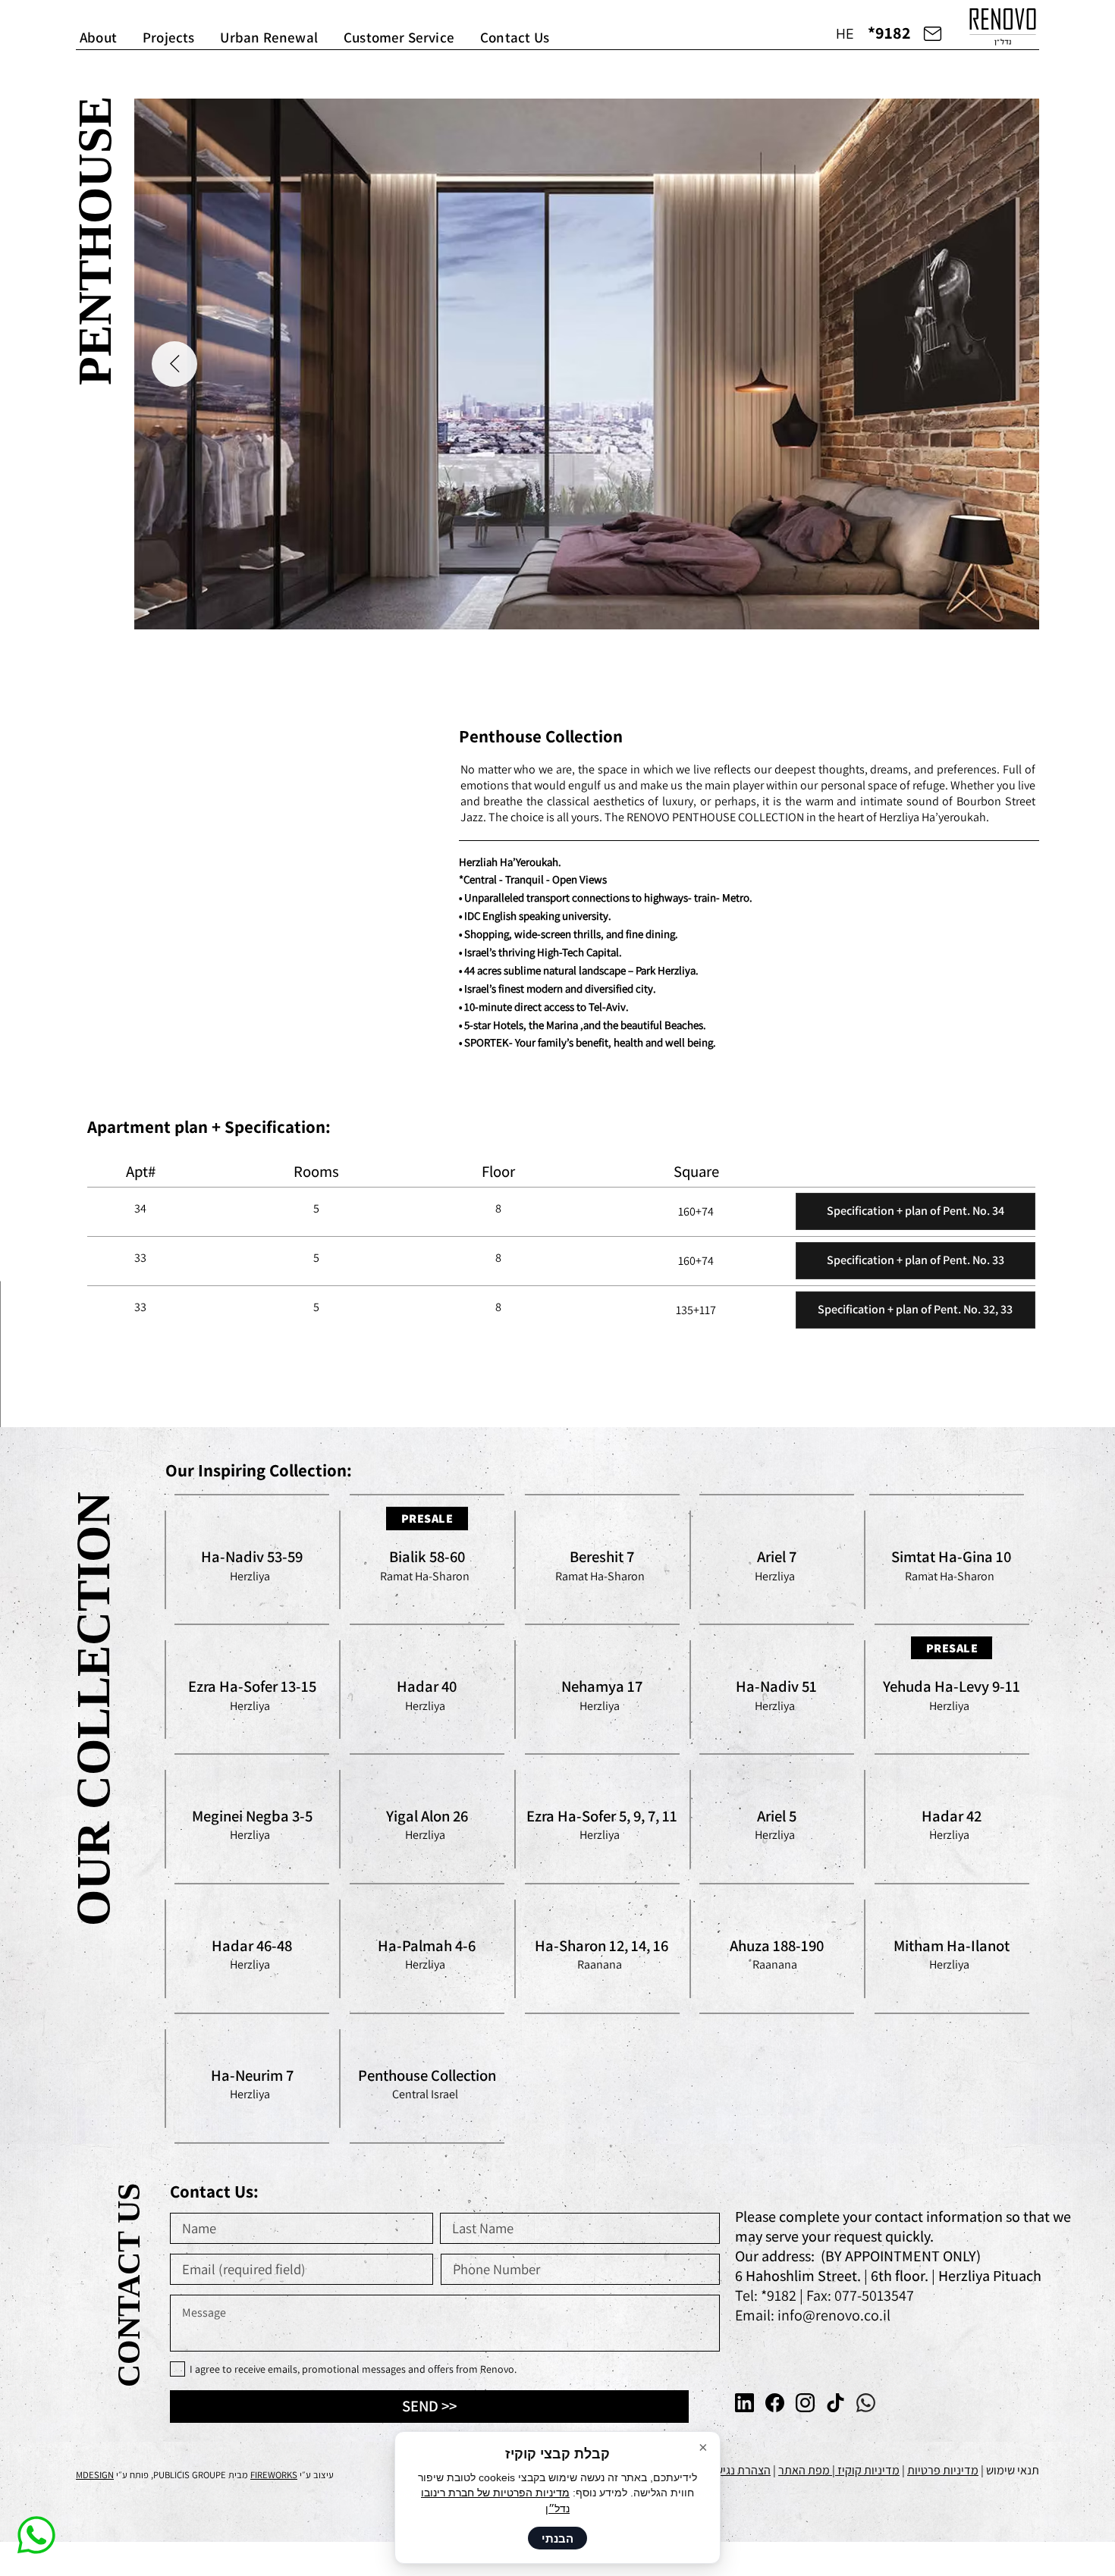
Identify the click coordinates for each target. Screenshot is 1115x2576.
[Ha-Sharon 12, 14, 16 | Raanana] (602, 1948)
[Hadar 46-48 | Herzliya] (253, 1948)
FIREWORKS (274, 2475)
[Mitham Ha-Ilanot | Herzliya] (952, 1948)
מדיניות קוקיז (868, 2470)
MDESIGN (95, 2475)
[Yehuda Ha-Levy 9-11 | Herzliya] (952, 1689)
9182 (783, 2295)
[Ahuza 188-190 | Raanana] (777, 1948)
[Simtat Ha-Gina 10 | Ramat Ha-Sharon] (952, 1559)
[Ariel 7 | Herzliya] (777, 1559)
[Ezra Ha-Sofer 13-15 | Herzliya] (253, 1689)
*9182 (889, 33)
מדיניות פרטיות (943, 2470)
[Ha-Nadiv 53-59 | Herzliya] (253, 1559)
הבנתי (557, 2538)
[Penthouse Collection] (427, 2078)
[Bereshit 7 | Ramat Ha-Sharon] (602, 1559)
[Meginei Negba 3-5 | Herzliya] (253, 1818)
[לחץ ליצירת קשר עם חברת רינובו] (933, 33)
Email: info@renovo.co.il (813, 2315)
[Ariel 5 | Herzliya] (777, 1818)
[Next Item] (174, 377)
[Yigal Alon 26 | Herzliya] (427, 1818)
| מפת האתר (808, 2470)
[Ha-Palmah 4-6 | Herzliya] (427, 1948)
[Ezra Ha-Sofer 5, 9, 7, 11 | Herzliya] (602, 1818)
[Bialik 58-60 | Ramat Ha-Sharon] (427, 1559)
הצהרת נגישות (738, 2470)
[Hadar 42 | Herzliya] (952, 1818)
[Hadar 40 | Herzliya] (427, 1689)
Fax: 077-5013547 (860, 2295)
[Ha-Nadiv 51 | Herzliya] (777, 1689)
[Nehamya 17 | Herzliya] (602, 1689)
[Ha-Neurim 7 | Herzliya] (253, 2078)
